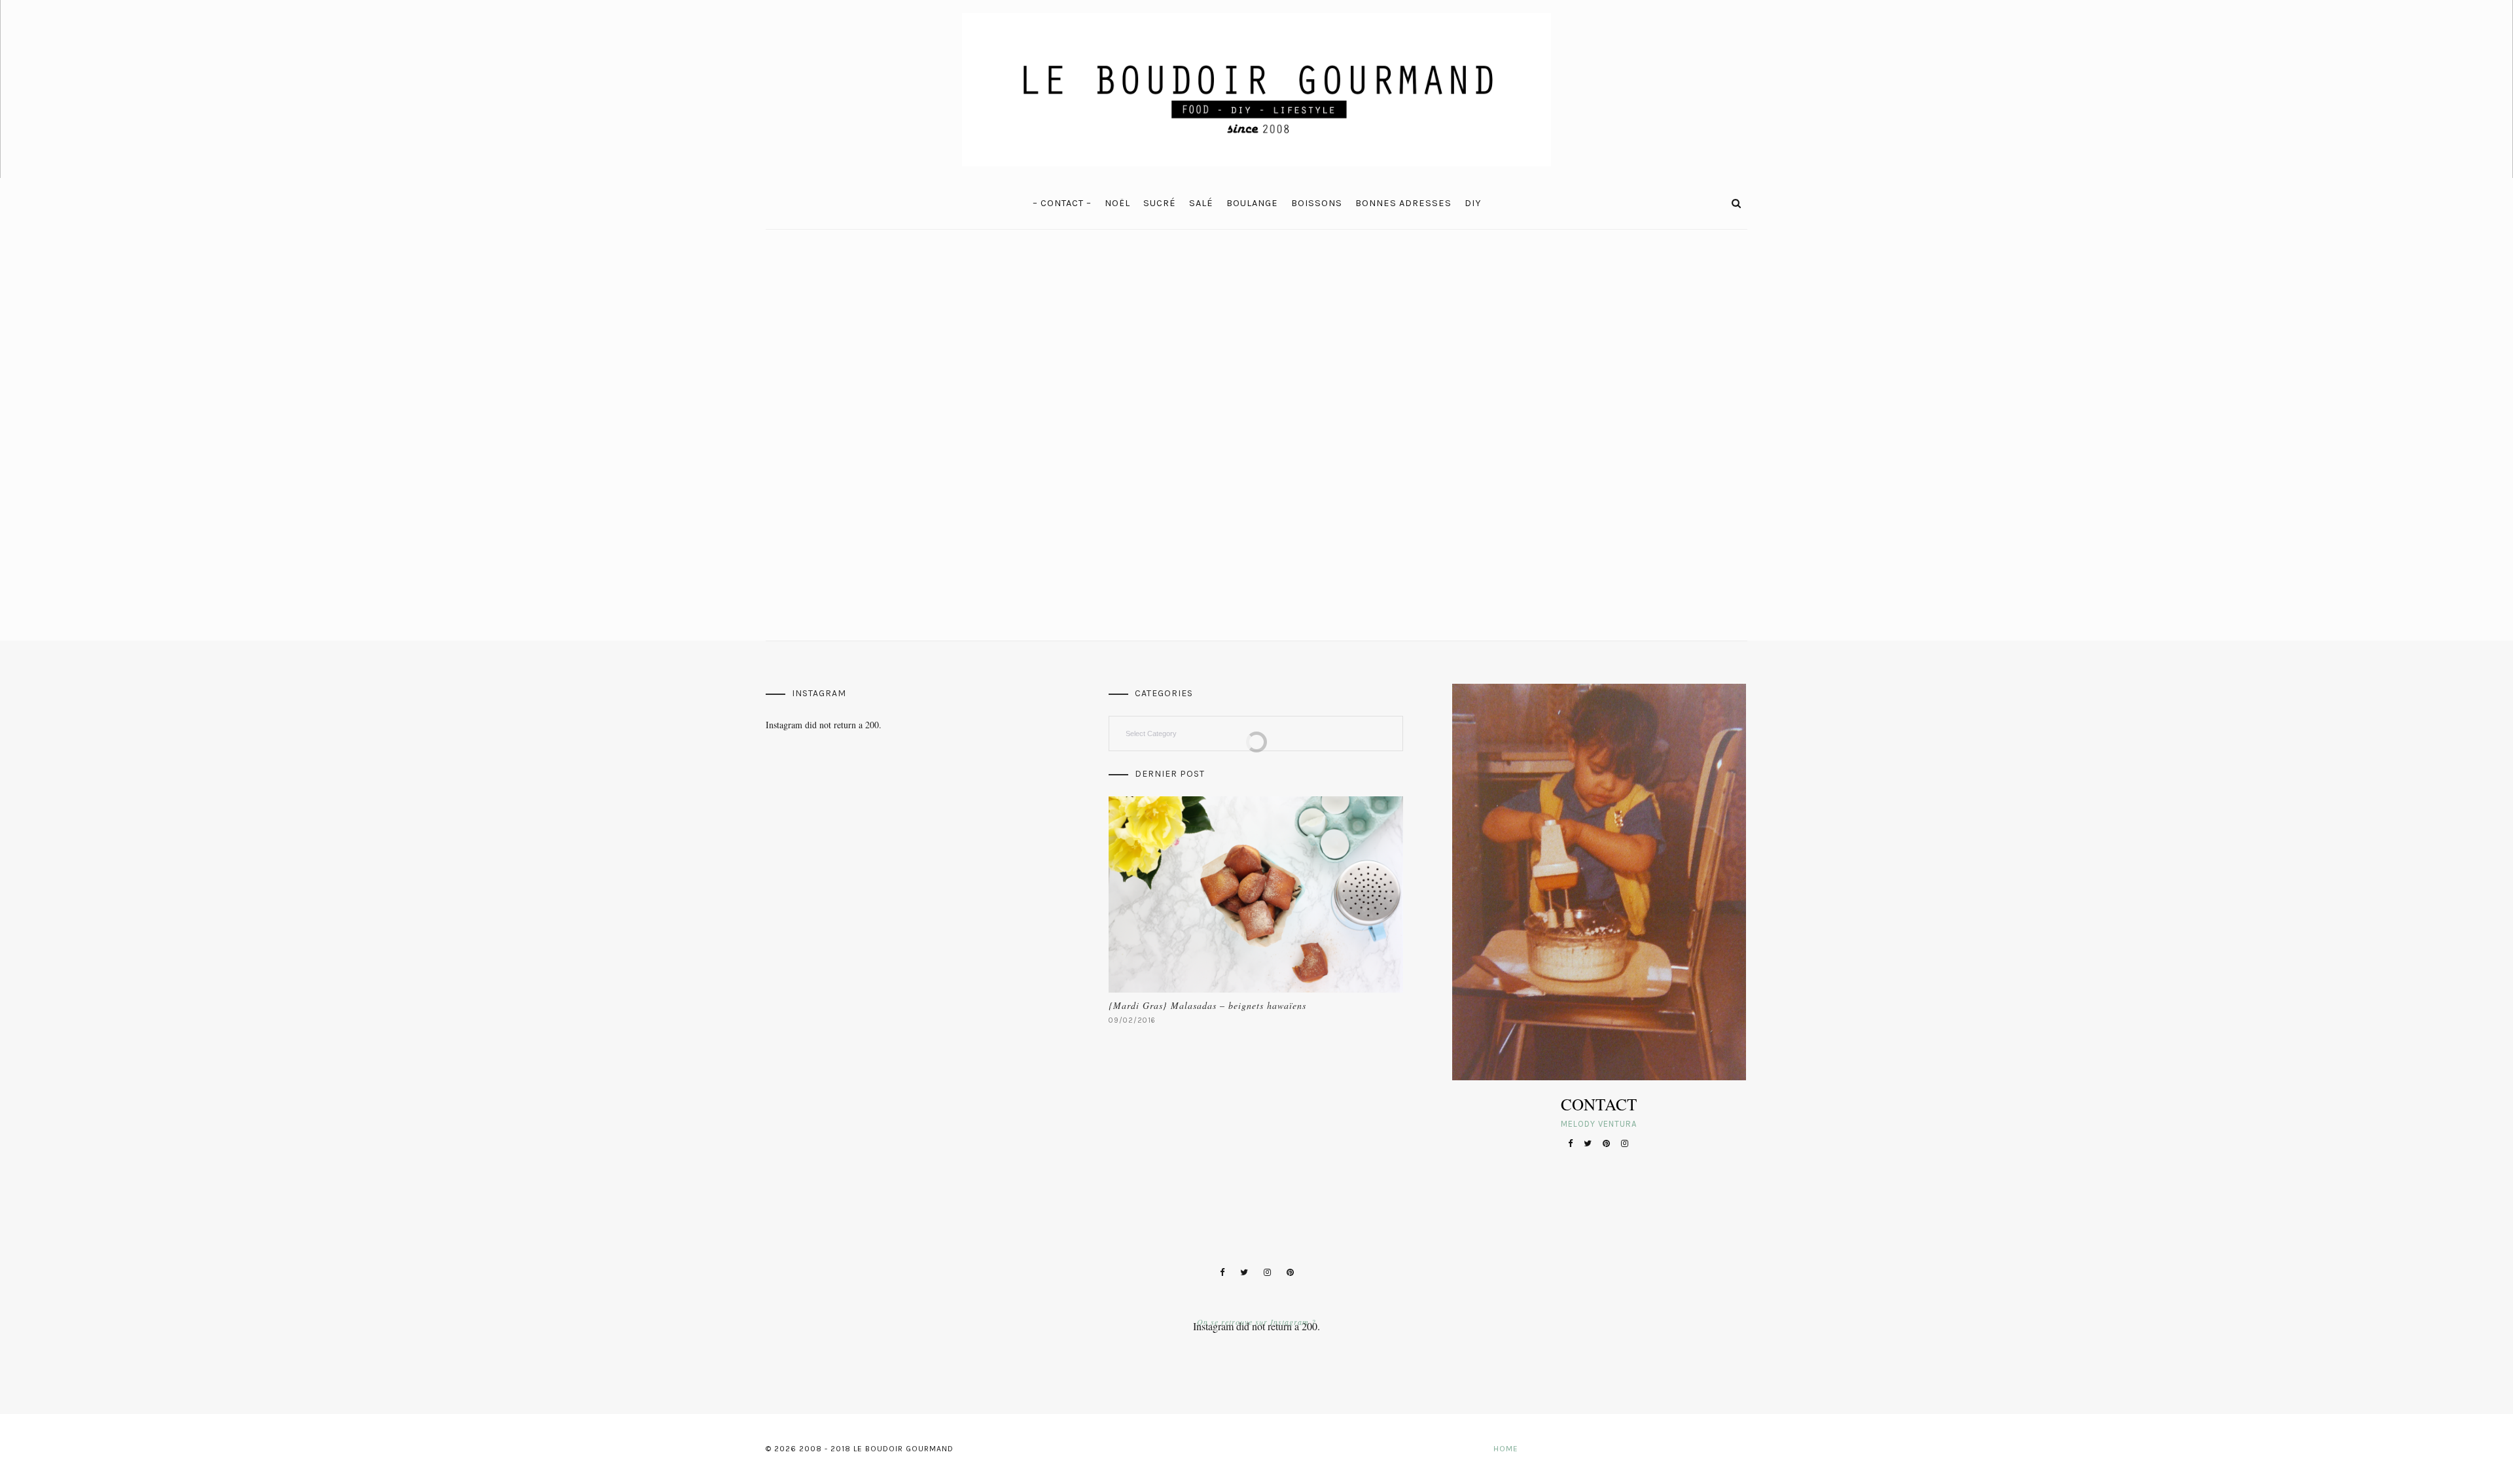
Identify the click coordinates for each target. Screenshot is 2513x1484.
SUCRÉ (1160, 203)
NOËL (1117, 203)
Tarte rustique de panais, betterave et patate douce (873, 397)
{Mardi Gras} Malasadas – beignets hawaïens (1207, 1005)
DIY (1473, 203)
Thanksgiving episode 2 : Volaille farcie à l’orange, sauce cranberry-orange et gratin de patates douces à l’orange (1139, 405)
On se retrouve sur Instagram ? (1256, 1322)
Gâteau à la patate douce (1596, 390)
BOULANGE (1252, 203)
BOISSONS (1317, 203)
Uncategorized (1314, 368)
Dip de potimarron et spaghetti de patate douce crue (1387, 397)
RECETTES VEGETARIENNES (831, 368)
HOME (1506, 1449)
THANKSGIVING (1084, 368)
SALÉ (1201, 203)
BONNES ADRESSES (1403, 203)
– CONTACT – (1062, 203)
